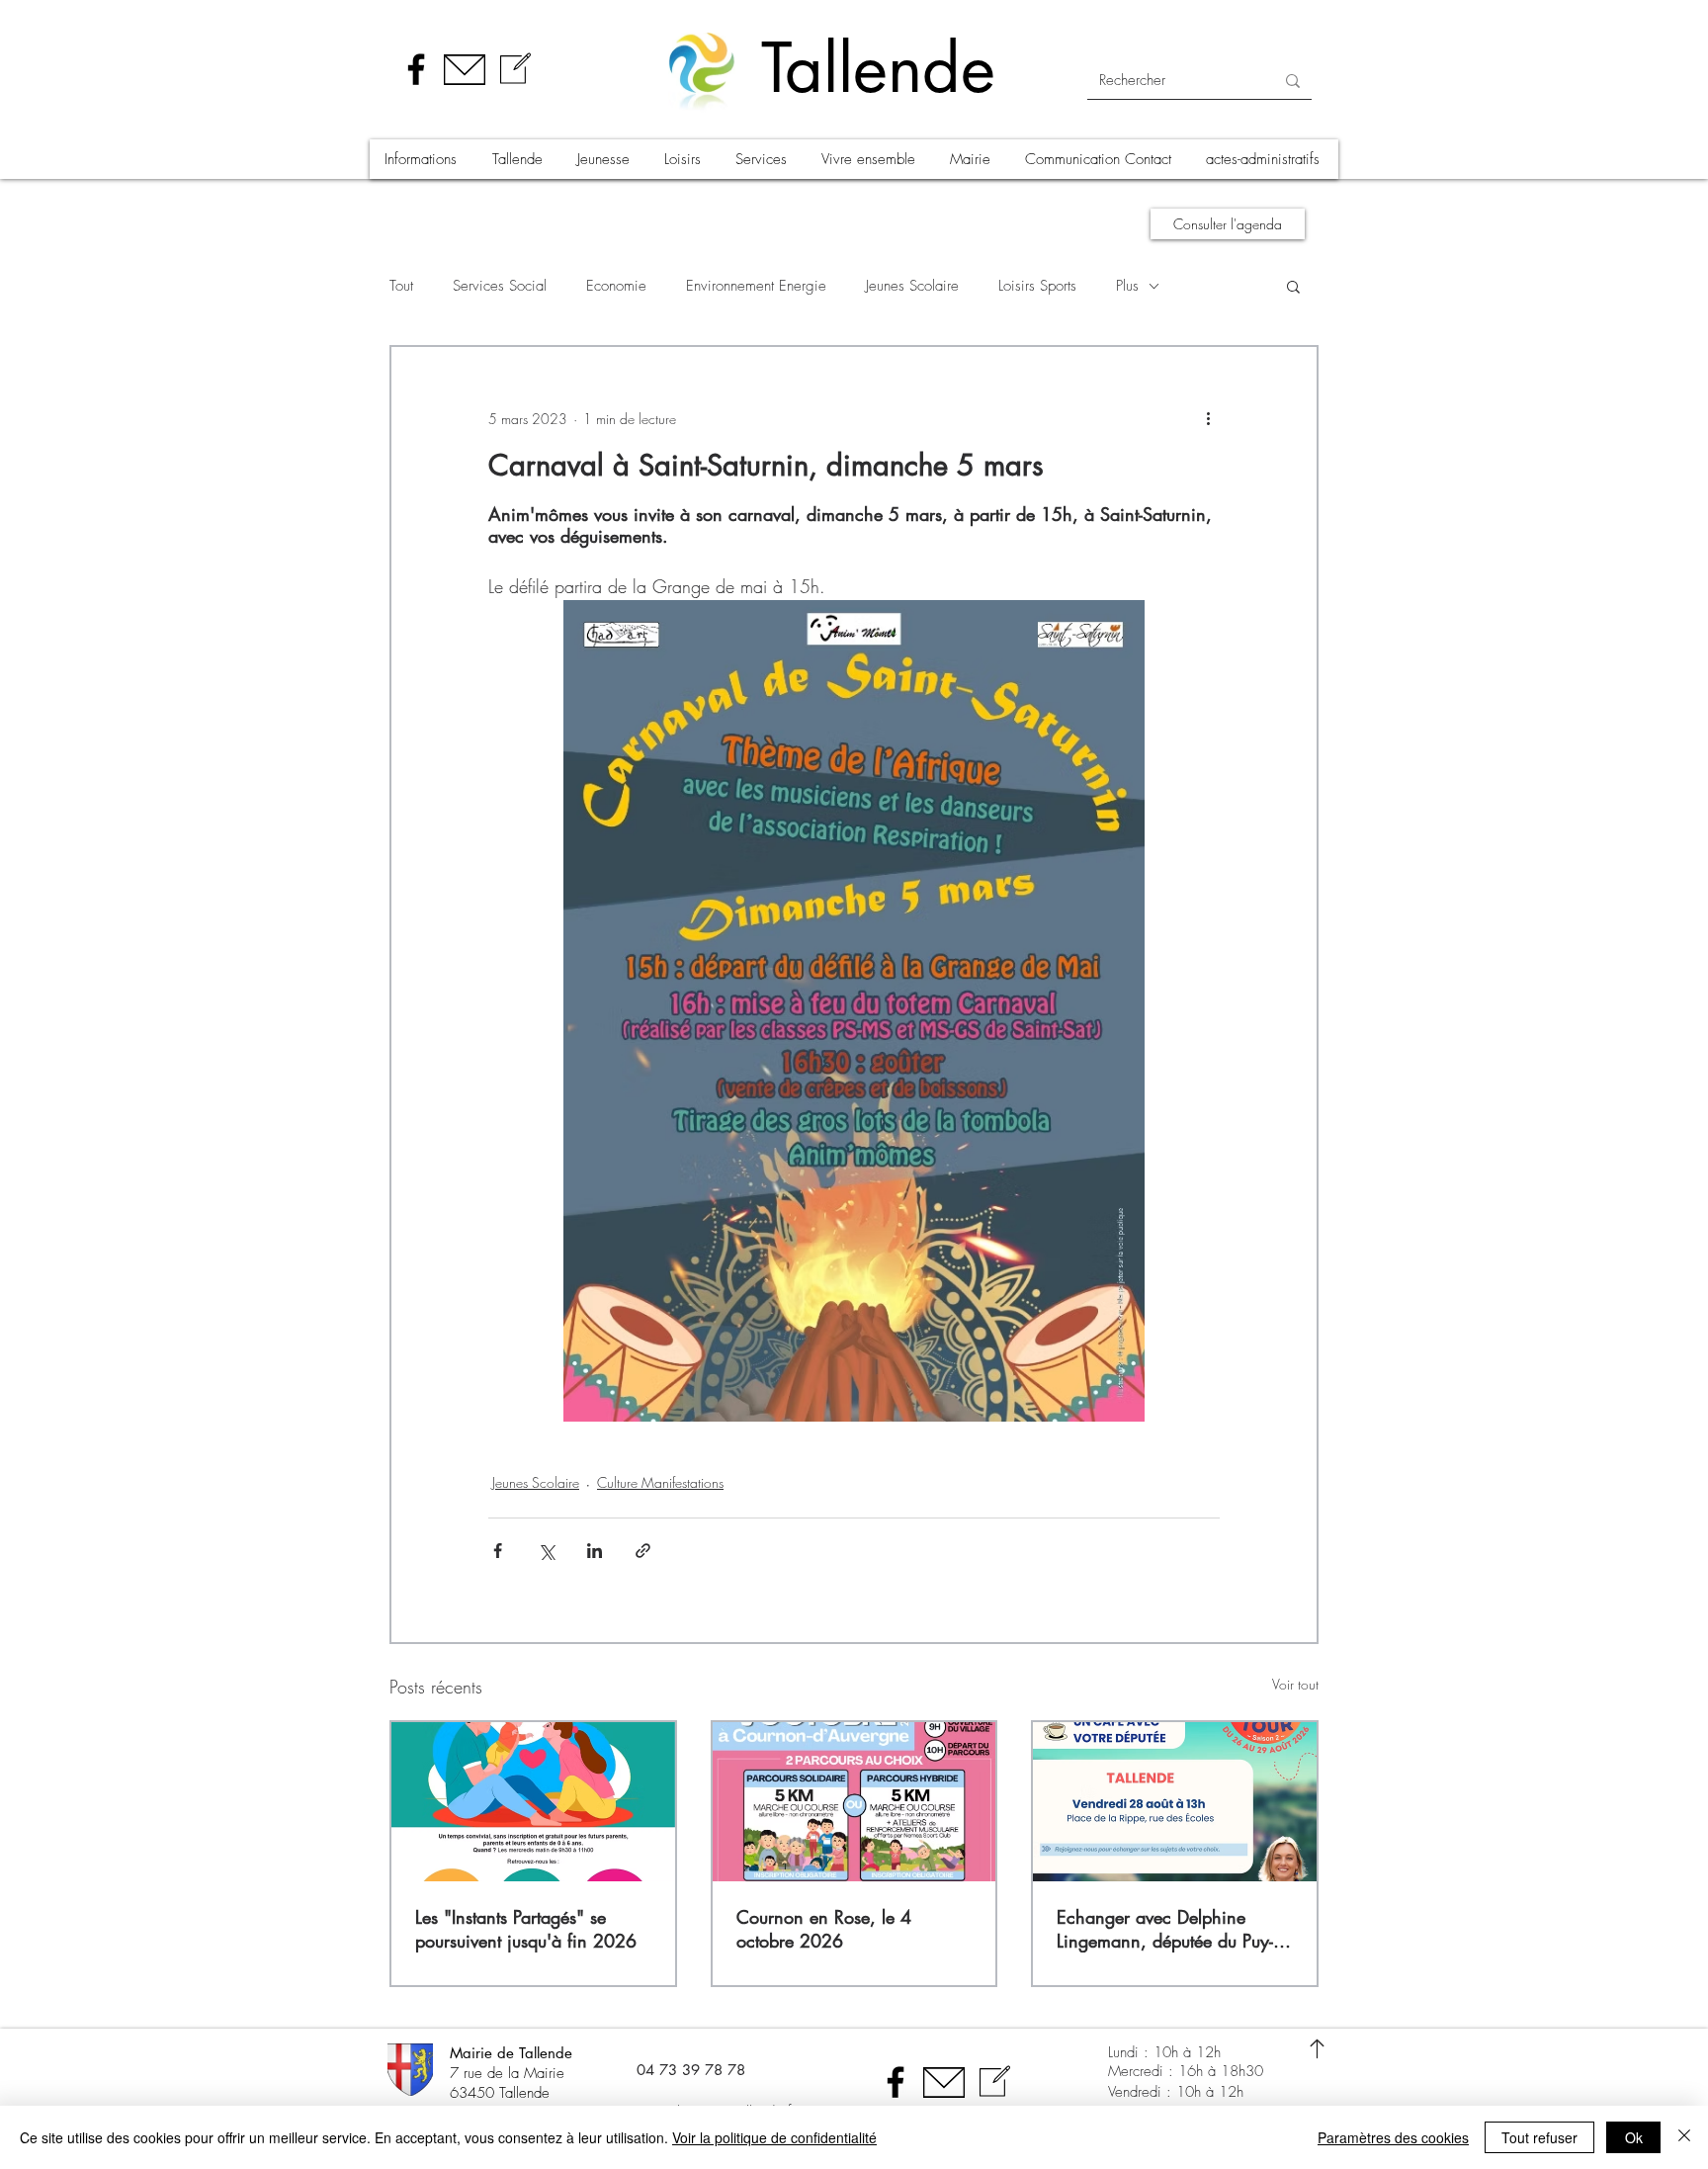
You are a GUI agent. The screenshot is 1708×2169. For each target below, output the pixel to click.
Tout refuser (1539, 2137)
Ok (1634, 2137)
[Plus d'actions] (1208, 418)
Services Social (500, 286)
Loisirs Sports (1037, 286)
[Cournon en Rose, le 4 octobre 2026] (854, 1802)
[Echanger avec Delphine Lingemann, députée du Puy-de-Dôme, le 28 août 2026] (1175, 1802)
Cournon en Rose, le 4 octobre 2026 (824, 1929)
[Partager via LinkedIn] (595, 1551)
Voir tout (1295, 1684)
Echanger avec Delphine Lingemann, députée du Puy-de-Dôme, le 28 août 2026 (1165, 1929)
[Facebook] (416, 69)
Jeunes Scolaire (912, 286)
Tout (401, 286)
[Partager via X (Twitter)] (546, 1551)
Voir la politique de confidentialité (774, 2137)
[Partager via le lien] (643, 1551)
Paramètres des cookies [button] (1393, 2137)
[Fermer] (1684, 2137)
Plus (1127, 286)
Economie (616, 286)
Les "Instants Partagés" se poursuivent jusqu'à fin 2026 (526, 1929)
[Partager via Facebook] (498, 1551)
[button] (423, 159)
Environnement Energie (756, 286)
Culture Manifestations (660, 1482)
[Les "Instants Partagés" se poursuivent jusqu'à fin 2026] (533, 1802)
